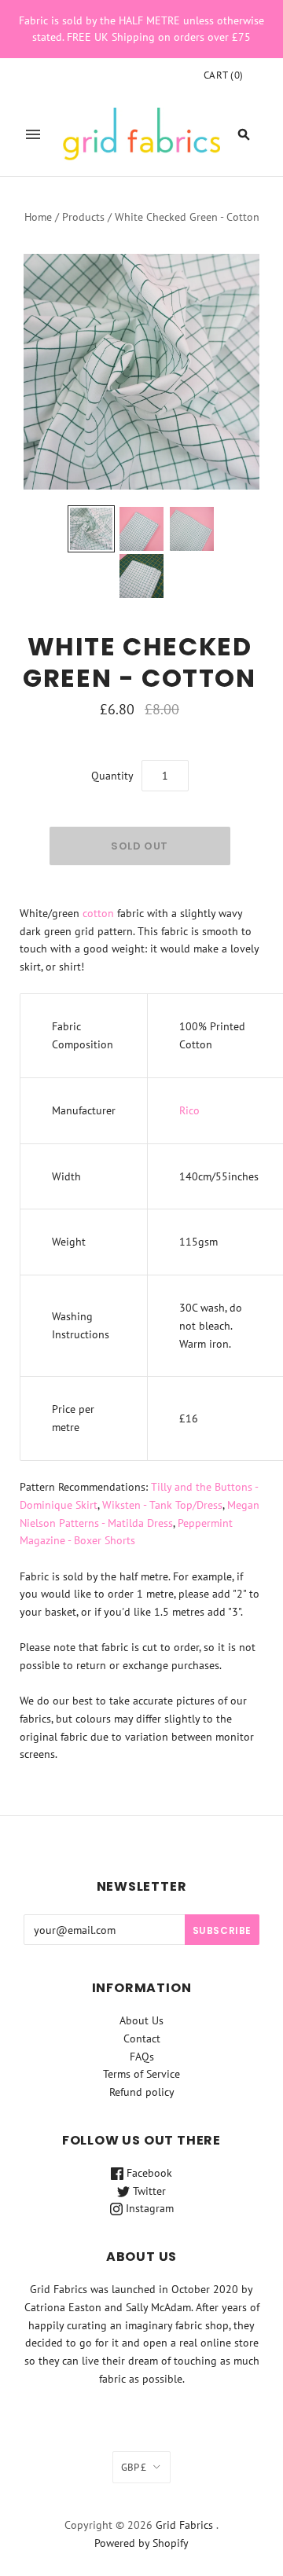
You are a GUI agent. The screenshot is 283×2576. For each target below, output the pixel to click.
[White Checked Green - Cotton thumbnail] (91, 529)
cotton (98, 913)
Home (38, 217)
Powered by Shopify (141, 2543)
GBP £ (134, 2467)
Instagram (148, 2208)
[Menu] (33, 134)
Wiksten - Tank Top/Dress (162, 1505)
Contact (142, 2038)
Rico (189, 1110)
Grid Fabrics (184, 2525)
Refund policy (142, 2092)
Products (83, 217)
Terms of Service (141, 2074)
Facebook (148, 2173)
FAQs (142, 2057)
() (224, 75)
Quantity (112, 776)
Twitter (148, 2191)
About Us (141, 2020)
